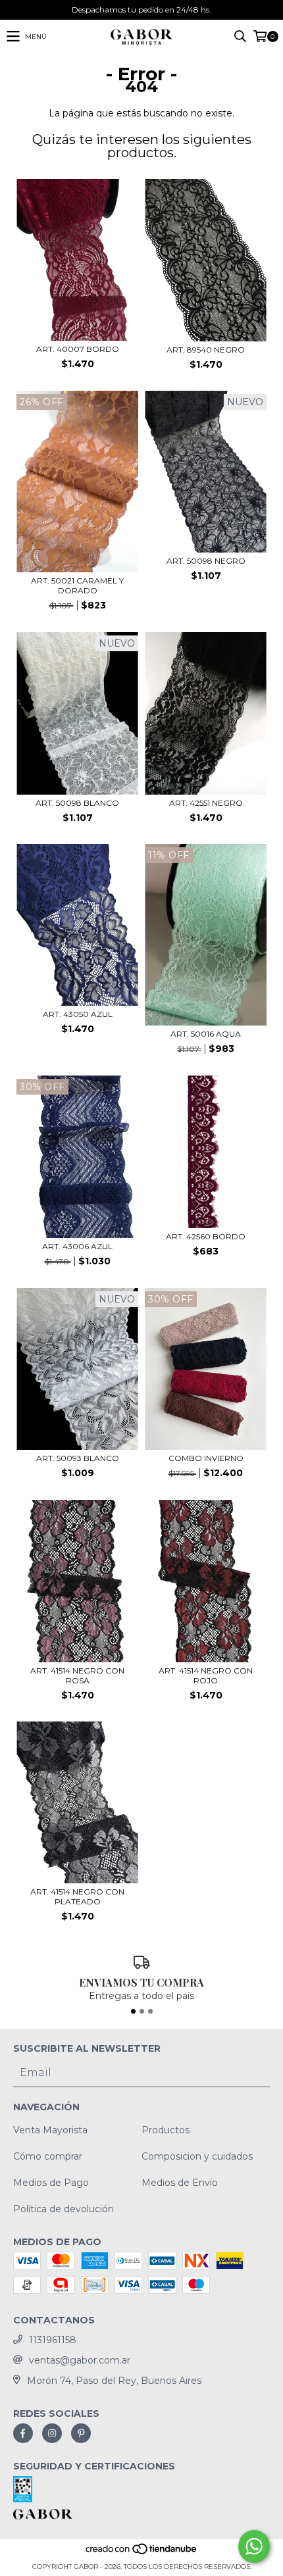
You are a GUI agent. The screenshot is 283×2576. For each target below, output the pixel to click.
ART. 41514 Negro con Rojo (206, 1675)
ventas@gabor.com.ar (80, 2360)
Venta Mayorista (50, 2130)
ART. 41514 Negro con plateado (77, 1896)
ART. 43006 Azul (77, 1246)
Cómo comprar (48, 2156)
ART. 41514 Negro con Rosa (77, 1675)
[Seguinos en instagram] (52, 2433)
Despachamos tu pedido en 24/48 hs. (141, 10)
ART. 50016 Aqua (206, 1034)
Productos (166, 2130)
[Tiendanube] (142, 2553)
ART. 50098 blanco (77, 803)
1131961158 (53, 2340)
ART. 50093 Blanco (78, 1458)
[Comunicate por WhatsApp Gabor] (254, 2546)
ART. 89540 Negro (206, 350)
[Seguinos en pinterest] (81, 2433)
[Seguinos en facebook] (23, 2433)
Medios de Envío (180, 2183)
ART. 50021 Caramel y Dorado (77, 585)
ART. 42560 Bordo (206, 1236)
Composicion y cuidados (197, 2156)
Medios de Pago (51, 2183)
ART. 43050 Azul (78, 1014)
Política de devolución (64, 2209)
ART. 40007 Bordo (78, 349)
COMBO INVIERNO (206, 1458)
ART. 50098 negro (206, 561)
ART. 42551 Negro (206, 803)
